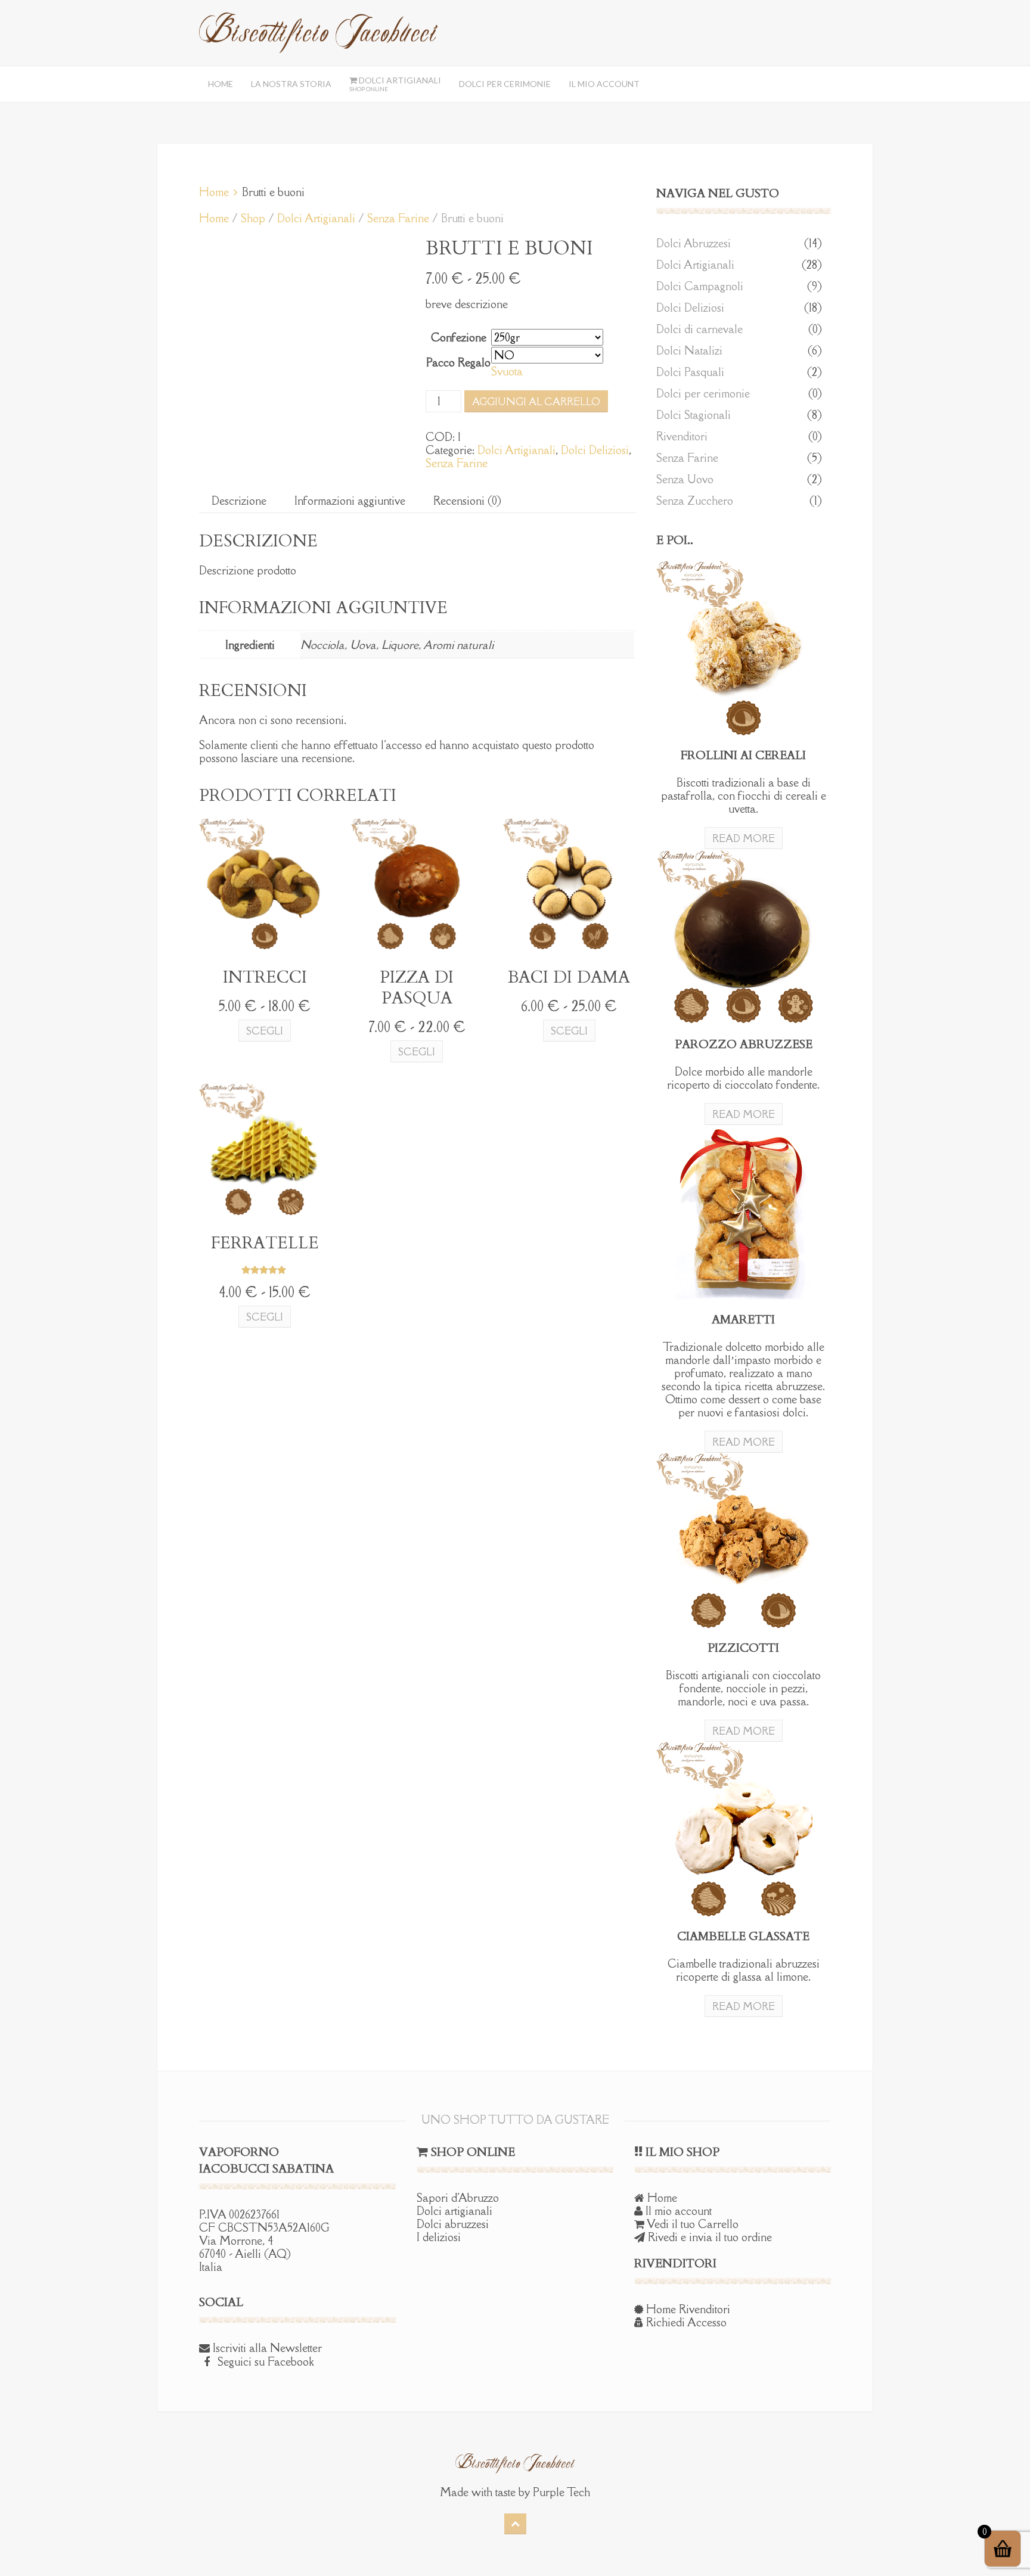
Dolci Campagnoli (700, 286)
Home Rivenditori (687, 2309)
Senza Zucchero (695, 501)
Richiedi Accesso (685, 2322)
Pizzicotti (743, 1648)
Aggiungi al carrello (536, 402)
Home (221, 84)
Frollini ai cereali (743, 755)
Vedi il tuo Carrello (691, 2224)
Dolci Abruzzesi (694, 243)
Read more (744, 838)
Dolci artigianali (454, 2211)
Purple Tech (561, 2492)
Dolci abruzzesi (453, 2224)
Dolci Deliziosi (595, 450)
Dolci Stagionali (694, 415)
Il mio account (604, 84)
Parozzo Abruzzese (744, 1044)
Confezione (459, 337)
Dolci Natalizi (689, 350)
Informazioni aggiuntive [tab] (350, 501)
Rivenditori (682, 436)
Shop (253, 218)
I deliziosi (439, 2237)
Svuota (507, 371)
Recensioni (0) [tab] (467, 501)
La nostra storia (291, 84)
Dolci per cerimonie (703, 393)
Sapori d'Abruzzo (458, 2198)
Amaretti (743, 1320)
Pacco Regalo (458, 362)
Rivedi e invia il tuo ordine (708, 2237)
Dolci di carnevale (699, 329)
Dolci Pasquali (690, 372)
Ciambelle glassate (743, 1936)
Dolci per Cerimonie (505, 84)
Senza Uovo (685, 479)
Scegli (265, 1031)
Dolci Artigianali (395, 84)
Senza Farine (398, 218)
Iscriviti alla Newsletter (266, 2348)
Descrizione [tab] (239, 501)
